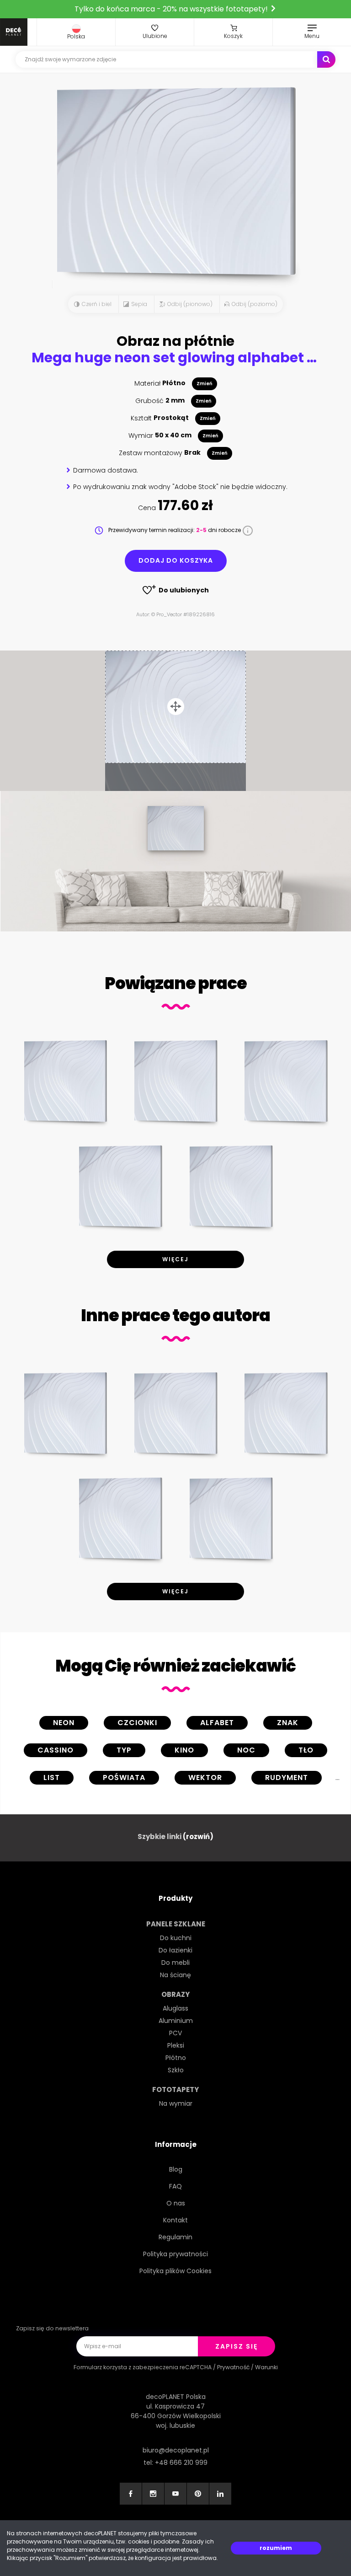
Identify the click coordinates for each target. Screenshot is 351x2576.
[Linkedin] (220, 2494)
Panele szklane (176, 1924)
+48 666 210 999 (181, 2463)
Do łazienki (175, 1950)
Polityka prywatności (175, 2254)
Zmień (205, 384)
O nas (176, 2203)
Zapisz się (237, 2346)
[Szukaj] (326, 59)
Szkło (176, 2070)
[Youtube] (175, 2494)
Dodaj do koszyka (176, 560)
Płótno (176, 2058)
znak (288, 1723)
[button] (76, 32)
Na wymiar (176, 2103)
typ (124, 1750)
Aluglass (175, 2008)
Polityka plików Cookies (175, 2271)
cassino (56, 1750)
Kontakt (175, 2220)
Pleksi (176, 2045)
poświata (124, 1777)
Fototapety (175, 2089)
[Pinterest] (198, 2494)
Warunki (266, 2367)
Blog (176, 2169)
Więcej (175, 1259)
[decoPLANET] (14, 32)
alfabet (217, 1723)
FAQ (175, 2186)
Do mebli (175, 1963)
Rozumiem (276, 2548)
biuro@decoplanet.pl (176, 2450)
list (52, 1777)
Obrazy (175, 1994)
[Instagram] (153, 2494)
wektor (205, 1777)
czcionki (137, 1723)
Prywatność (233, 2367)
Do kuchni (176, 1938)
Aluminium (176, 2021)
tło (306, 1750)
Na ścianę (175, 1975)
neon (64, 1723)
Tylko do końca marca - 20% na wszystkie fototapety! (172, 9)
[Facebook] (131, 2494)
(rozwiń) (198, 1837)
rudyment (287, 1777)
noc (246, 1750)
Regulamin (175, 2237)
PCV (175, 2033)
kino (184, 1750)
